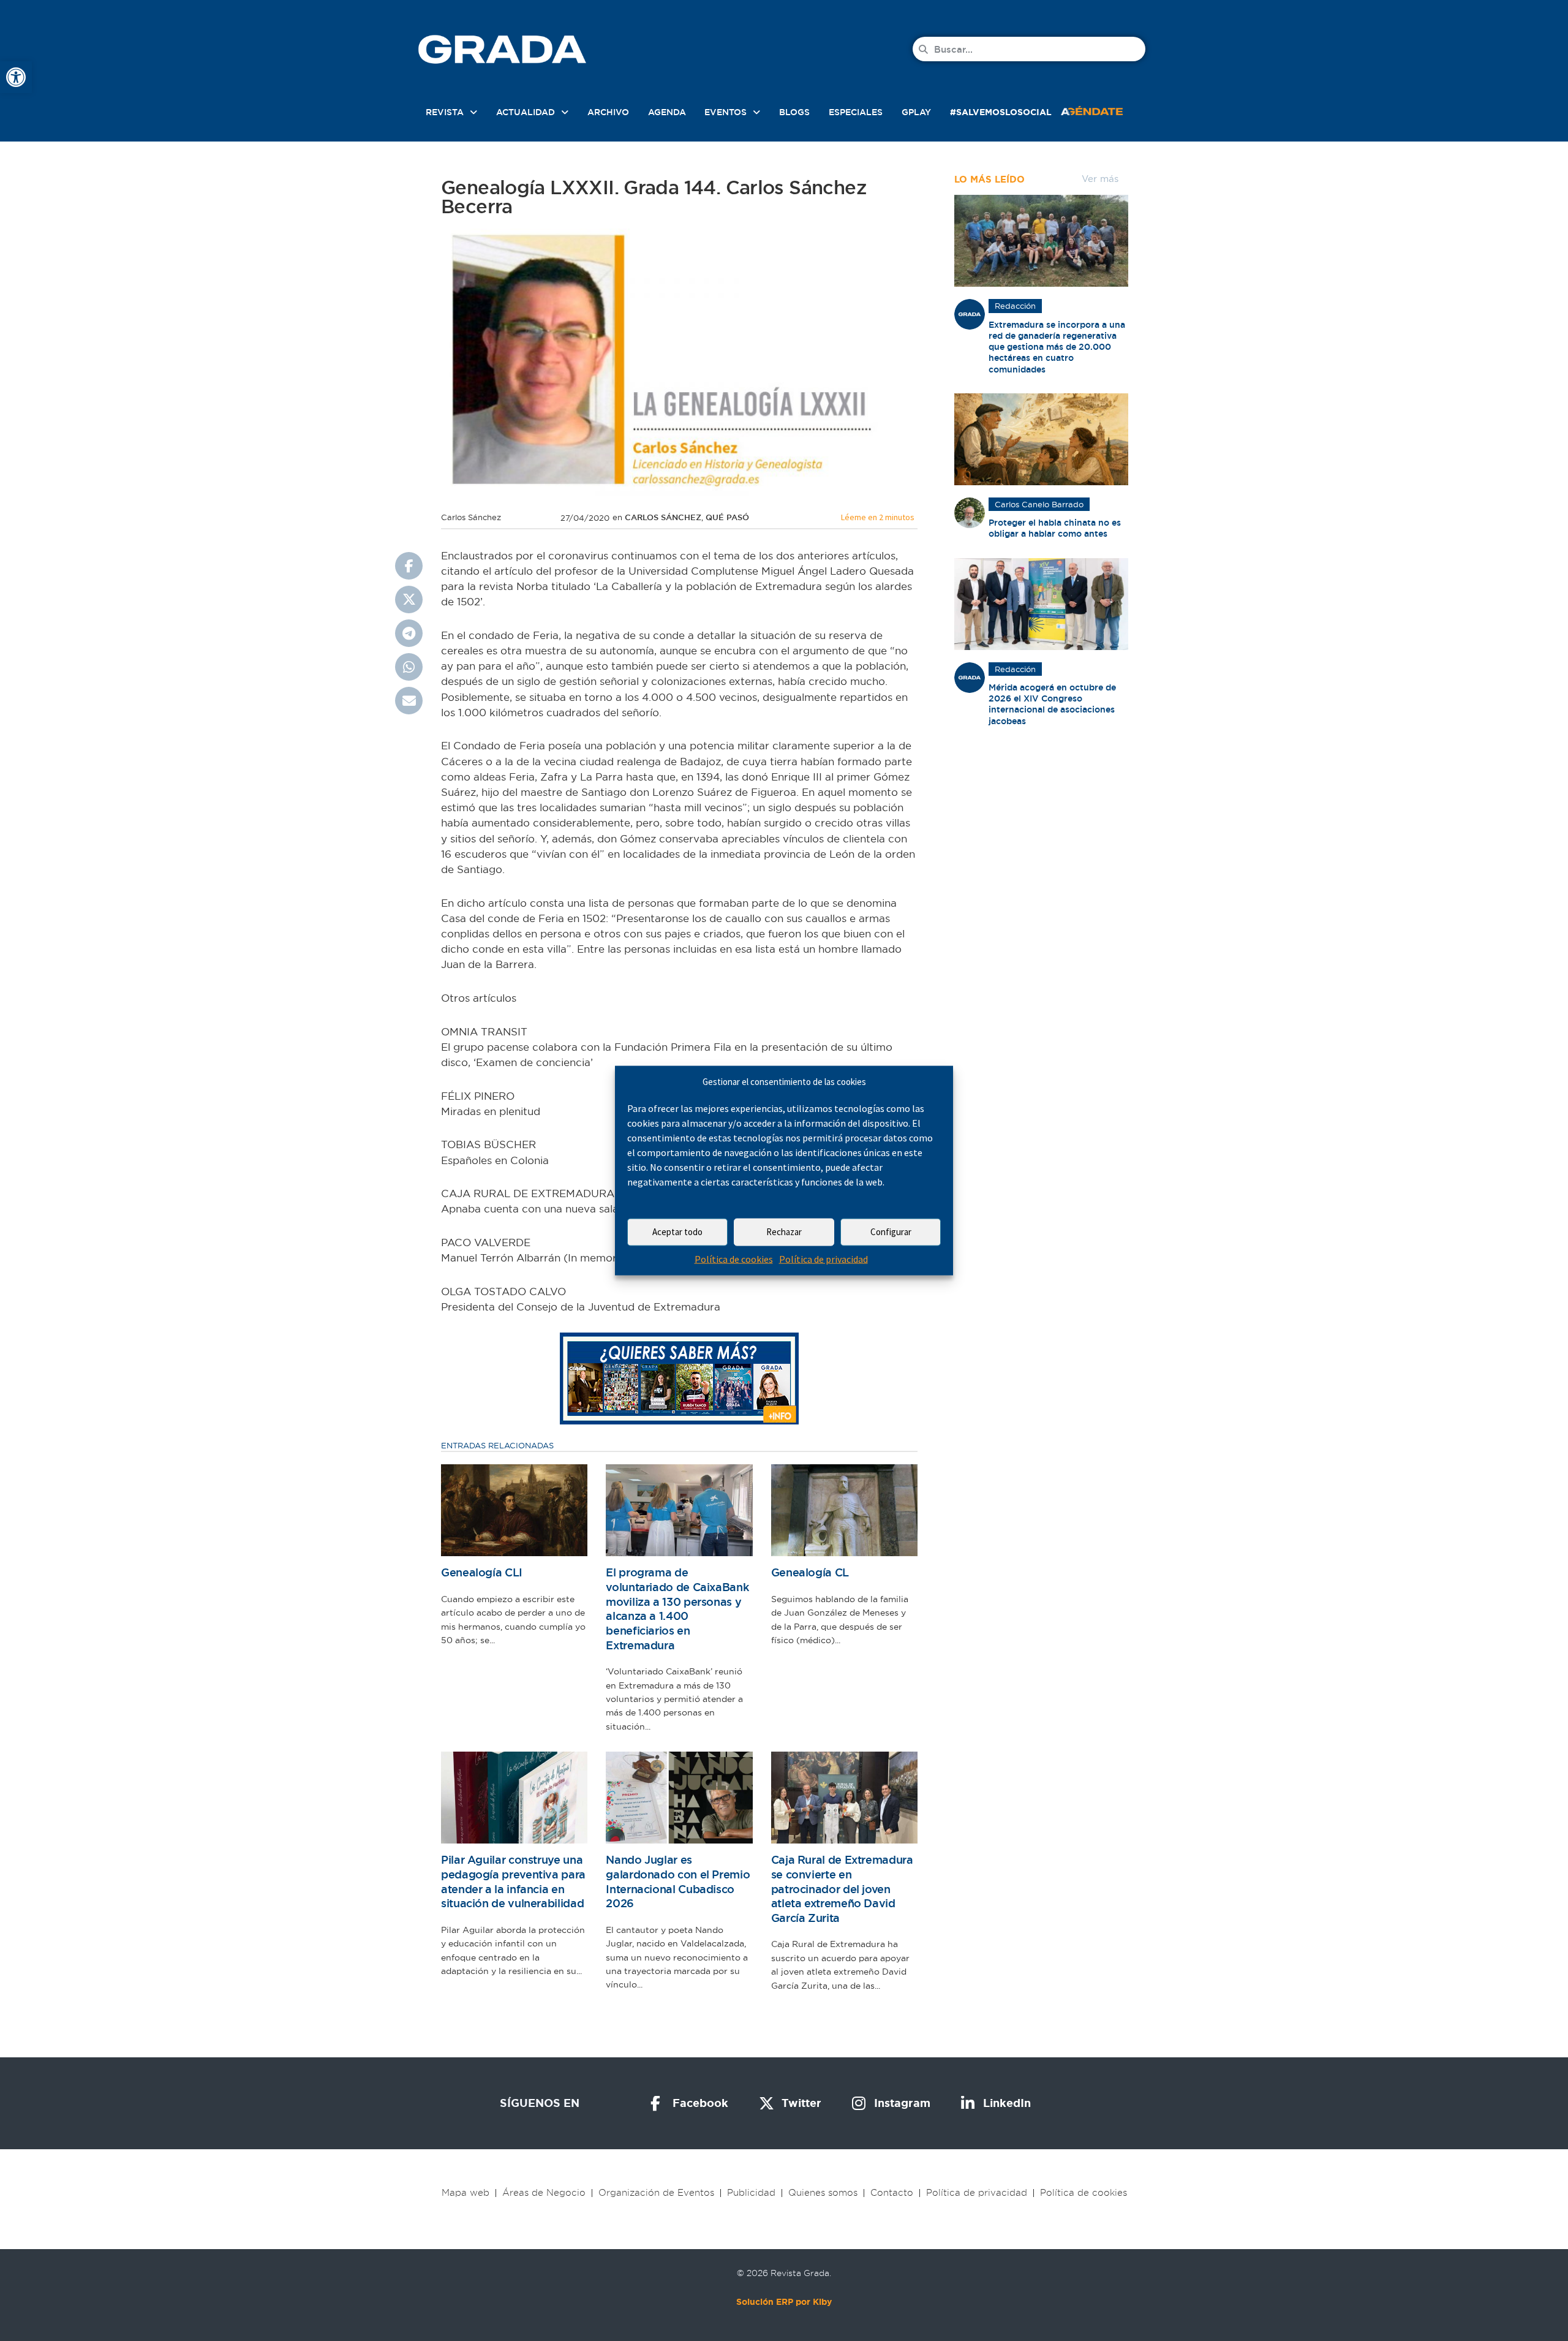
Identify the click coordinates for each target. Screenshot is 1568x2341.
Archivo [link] (608, 112)
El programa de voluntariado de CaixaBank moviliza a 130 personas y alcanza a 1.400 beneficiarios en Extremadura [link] (677, 1609)
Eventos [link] (726, 112)
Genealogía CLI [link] (482, 1572)
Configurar (891, 1232)
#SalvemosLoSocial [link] (1001, 112)
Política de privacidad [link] (824, 1259)
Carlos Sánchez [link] (663, 517)
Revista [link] (445, 112)
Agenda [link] (667, 112)
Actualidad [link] (526, 112)
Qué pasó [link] (727, 517)
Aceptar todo (677, 1232)
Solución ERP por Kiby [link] (784, 2302)
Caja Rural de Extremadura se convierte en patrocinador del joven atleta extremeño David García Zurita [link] (842, 1889)
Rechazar (784, 1232)
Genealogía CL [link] (810, 1572)
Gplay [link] (916, 112)
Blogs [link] (794, 112)
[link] (16, 77)
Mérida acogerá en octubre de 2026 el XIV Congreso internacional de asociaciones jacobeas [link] (1052, 704)
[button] (409, 566)
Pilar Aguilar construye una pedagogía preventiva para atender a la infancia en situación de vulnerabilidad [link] (513, 1881)
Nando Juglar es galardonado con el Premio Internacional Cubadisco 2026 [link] (678, 1881)
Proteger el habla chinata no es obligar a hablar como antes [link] (1055, 528)
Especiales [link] (856, 112)
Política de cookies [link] (734, 1259)
